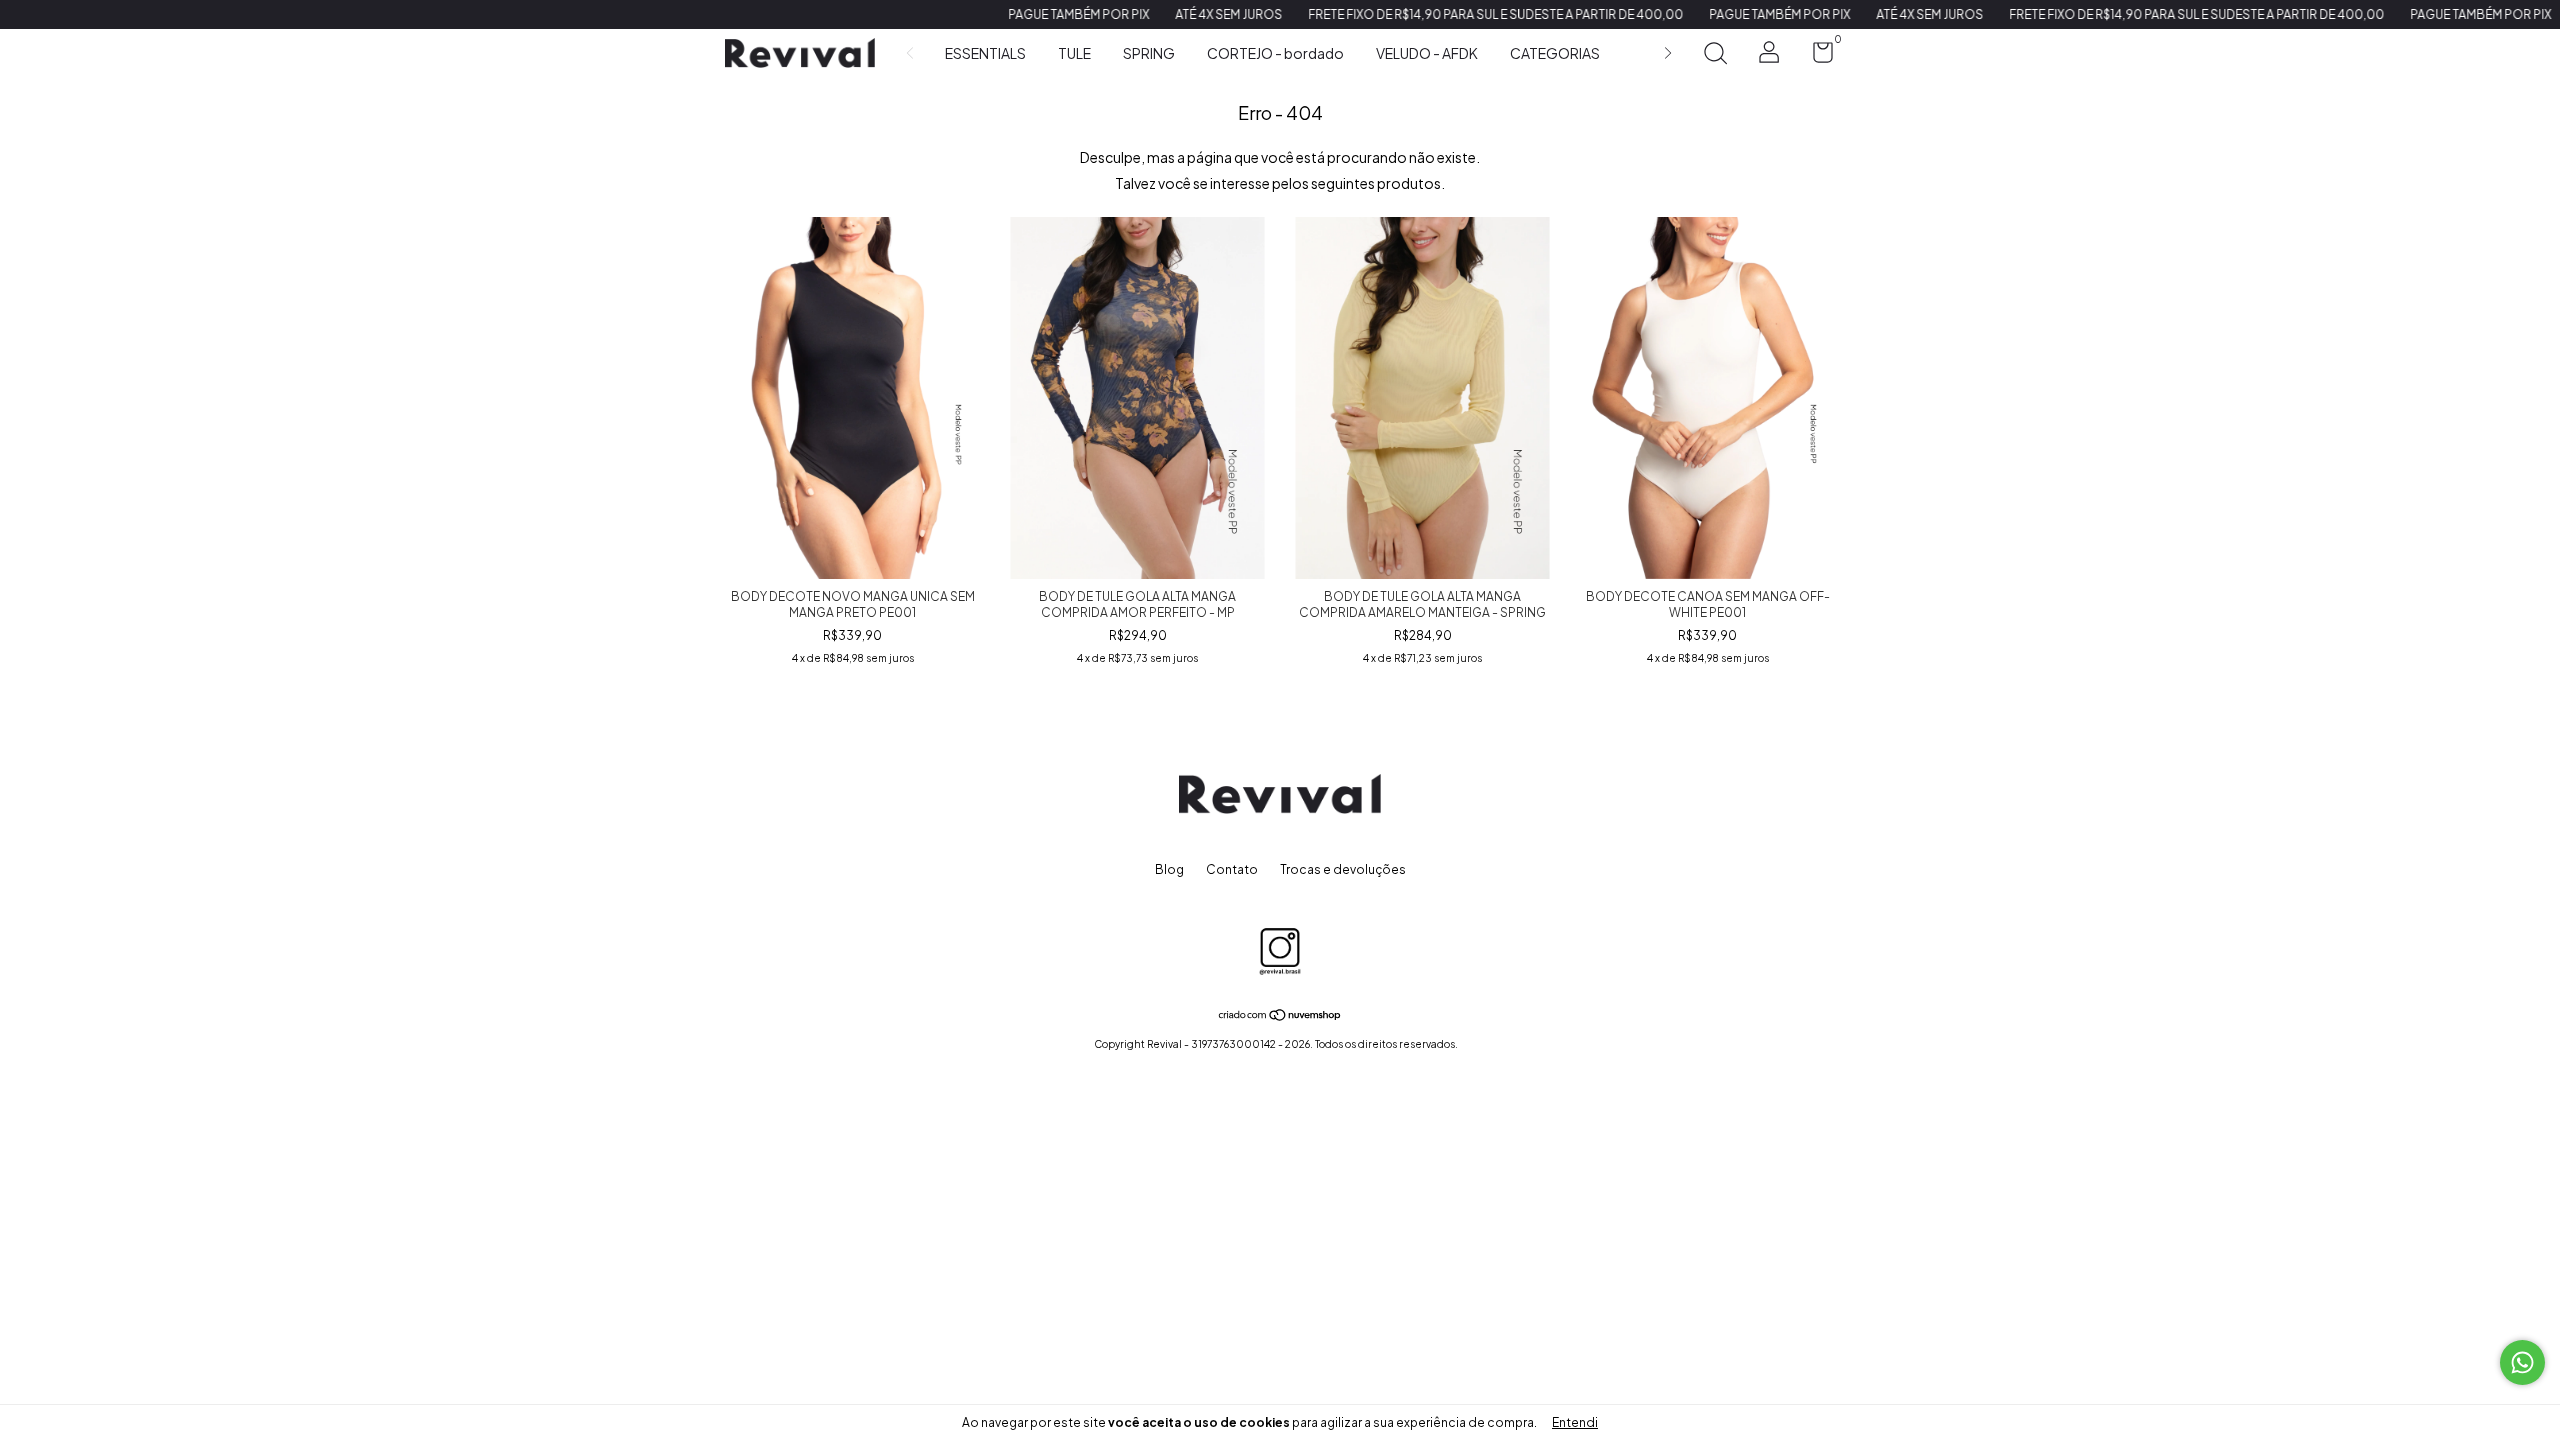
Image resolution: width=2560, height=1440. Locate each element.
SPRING (1149, 53)
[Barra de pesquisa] (1715, 55)
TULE (1074, 53)
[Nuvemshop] (1280, 1016)
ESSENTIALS (985, 53)
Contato (1232, 869)
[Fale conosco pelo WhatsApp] (2522, 1362)
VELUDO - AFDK (1427, 53)
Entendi (1575, 1422)
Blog (1169, 869)
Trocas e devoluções (1343, 869)
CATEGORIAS (1555, 53)
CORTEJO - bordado (1275, 53)
